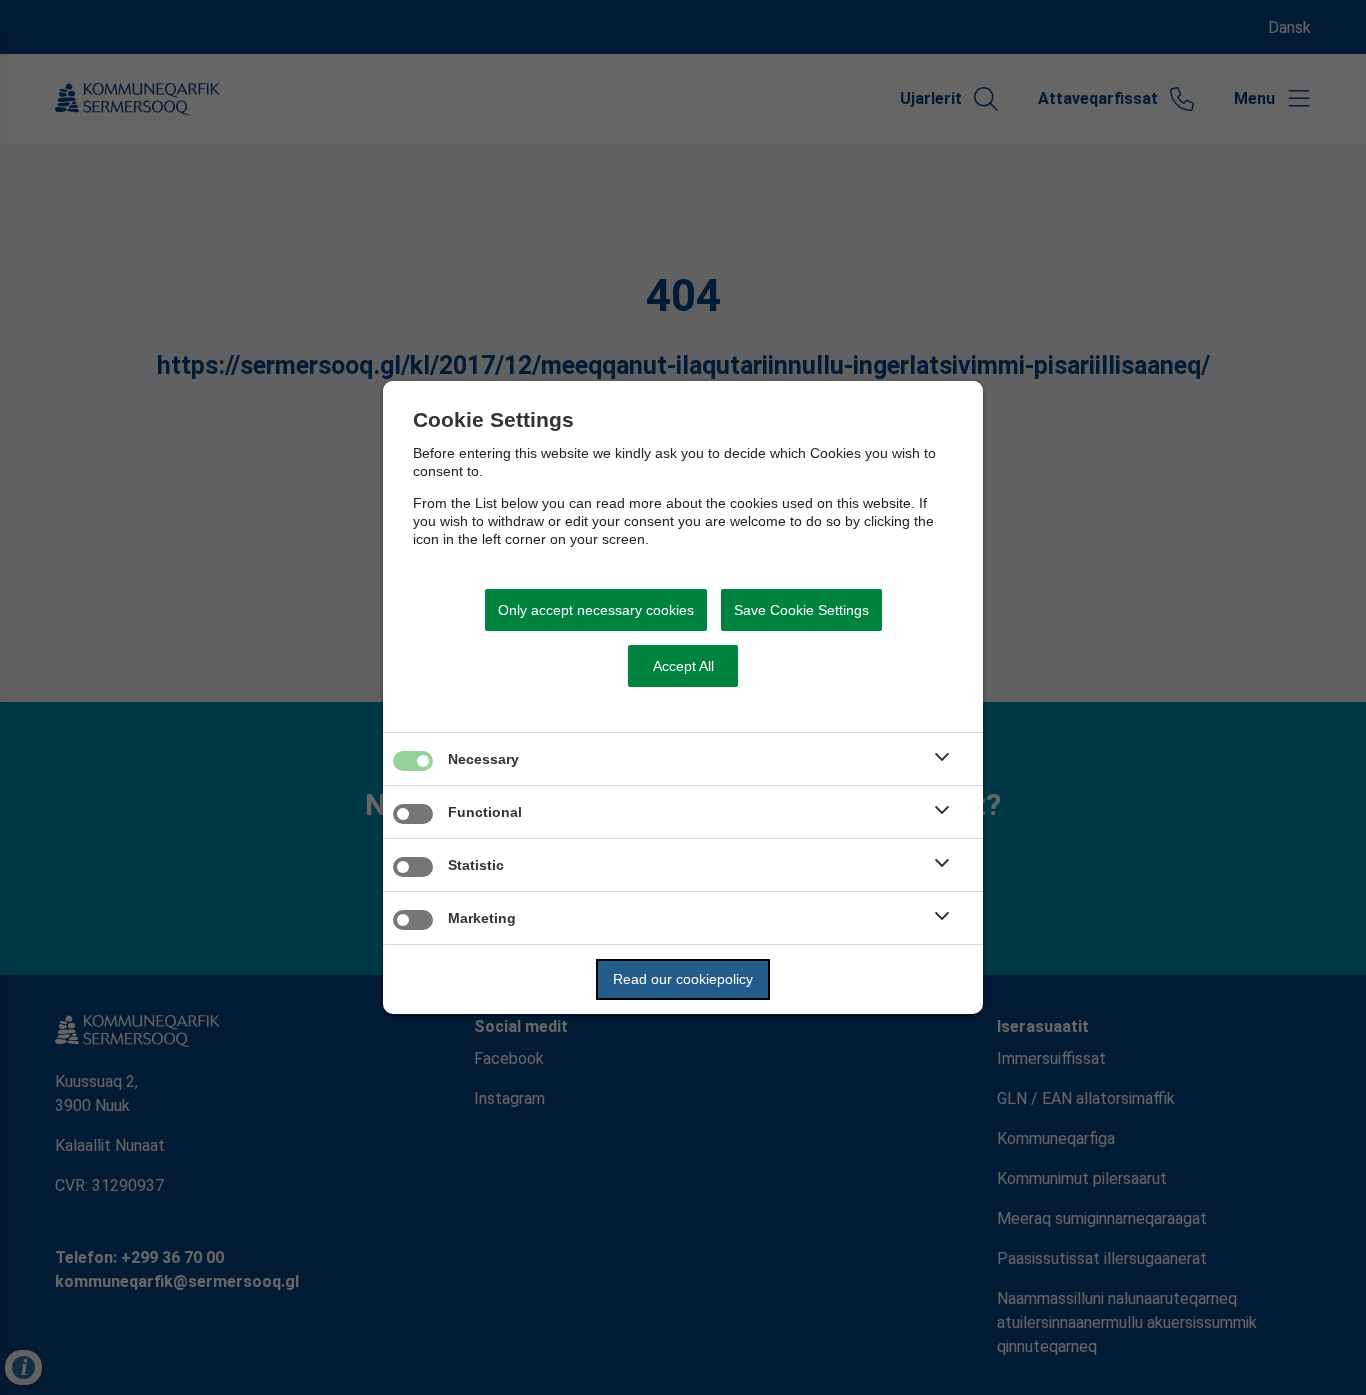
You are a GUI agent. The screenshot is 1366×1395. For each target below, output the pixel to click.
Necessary (483, 759)
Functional (485, 812)
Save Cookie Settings (801, 610)
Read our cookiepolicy (683, 979)
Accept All (683, 666)
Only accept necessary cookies (596, 610)
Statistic (476, 865)
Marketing (482, 918)
